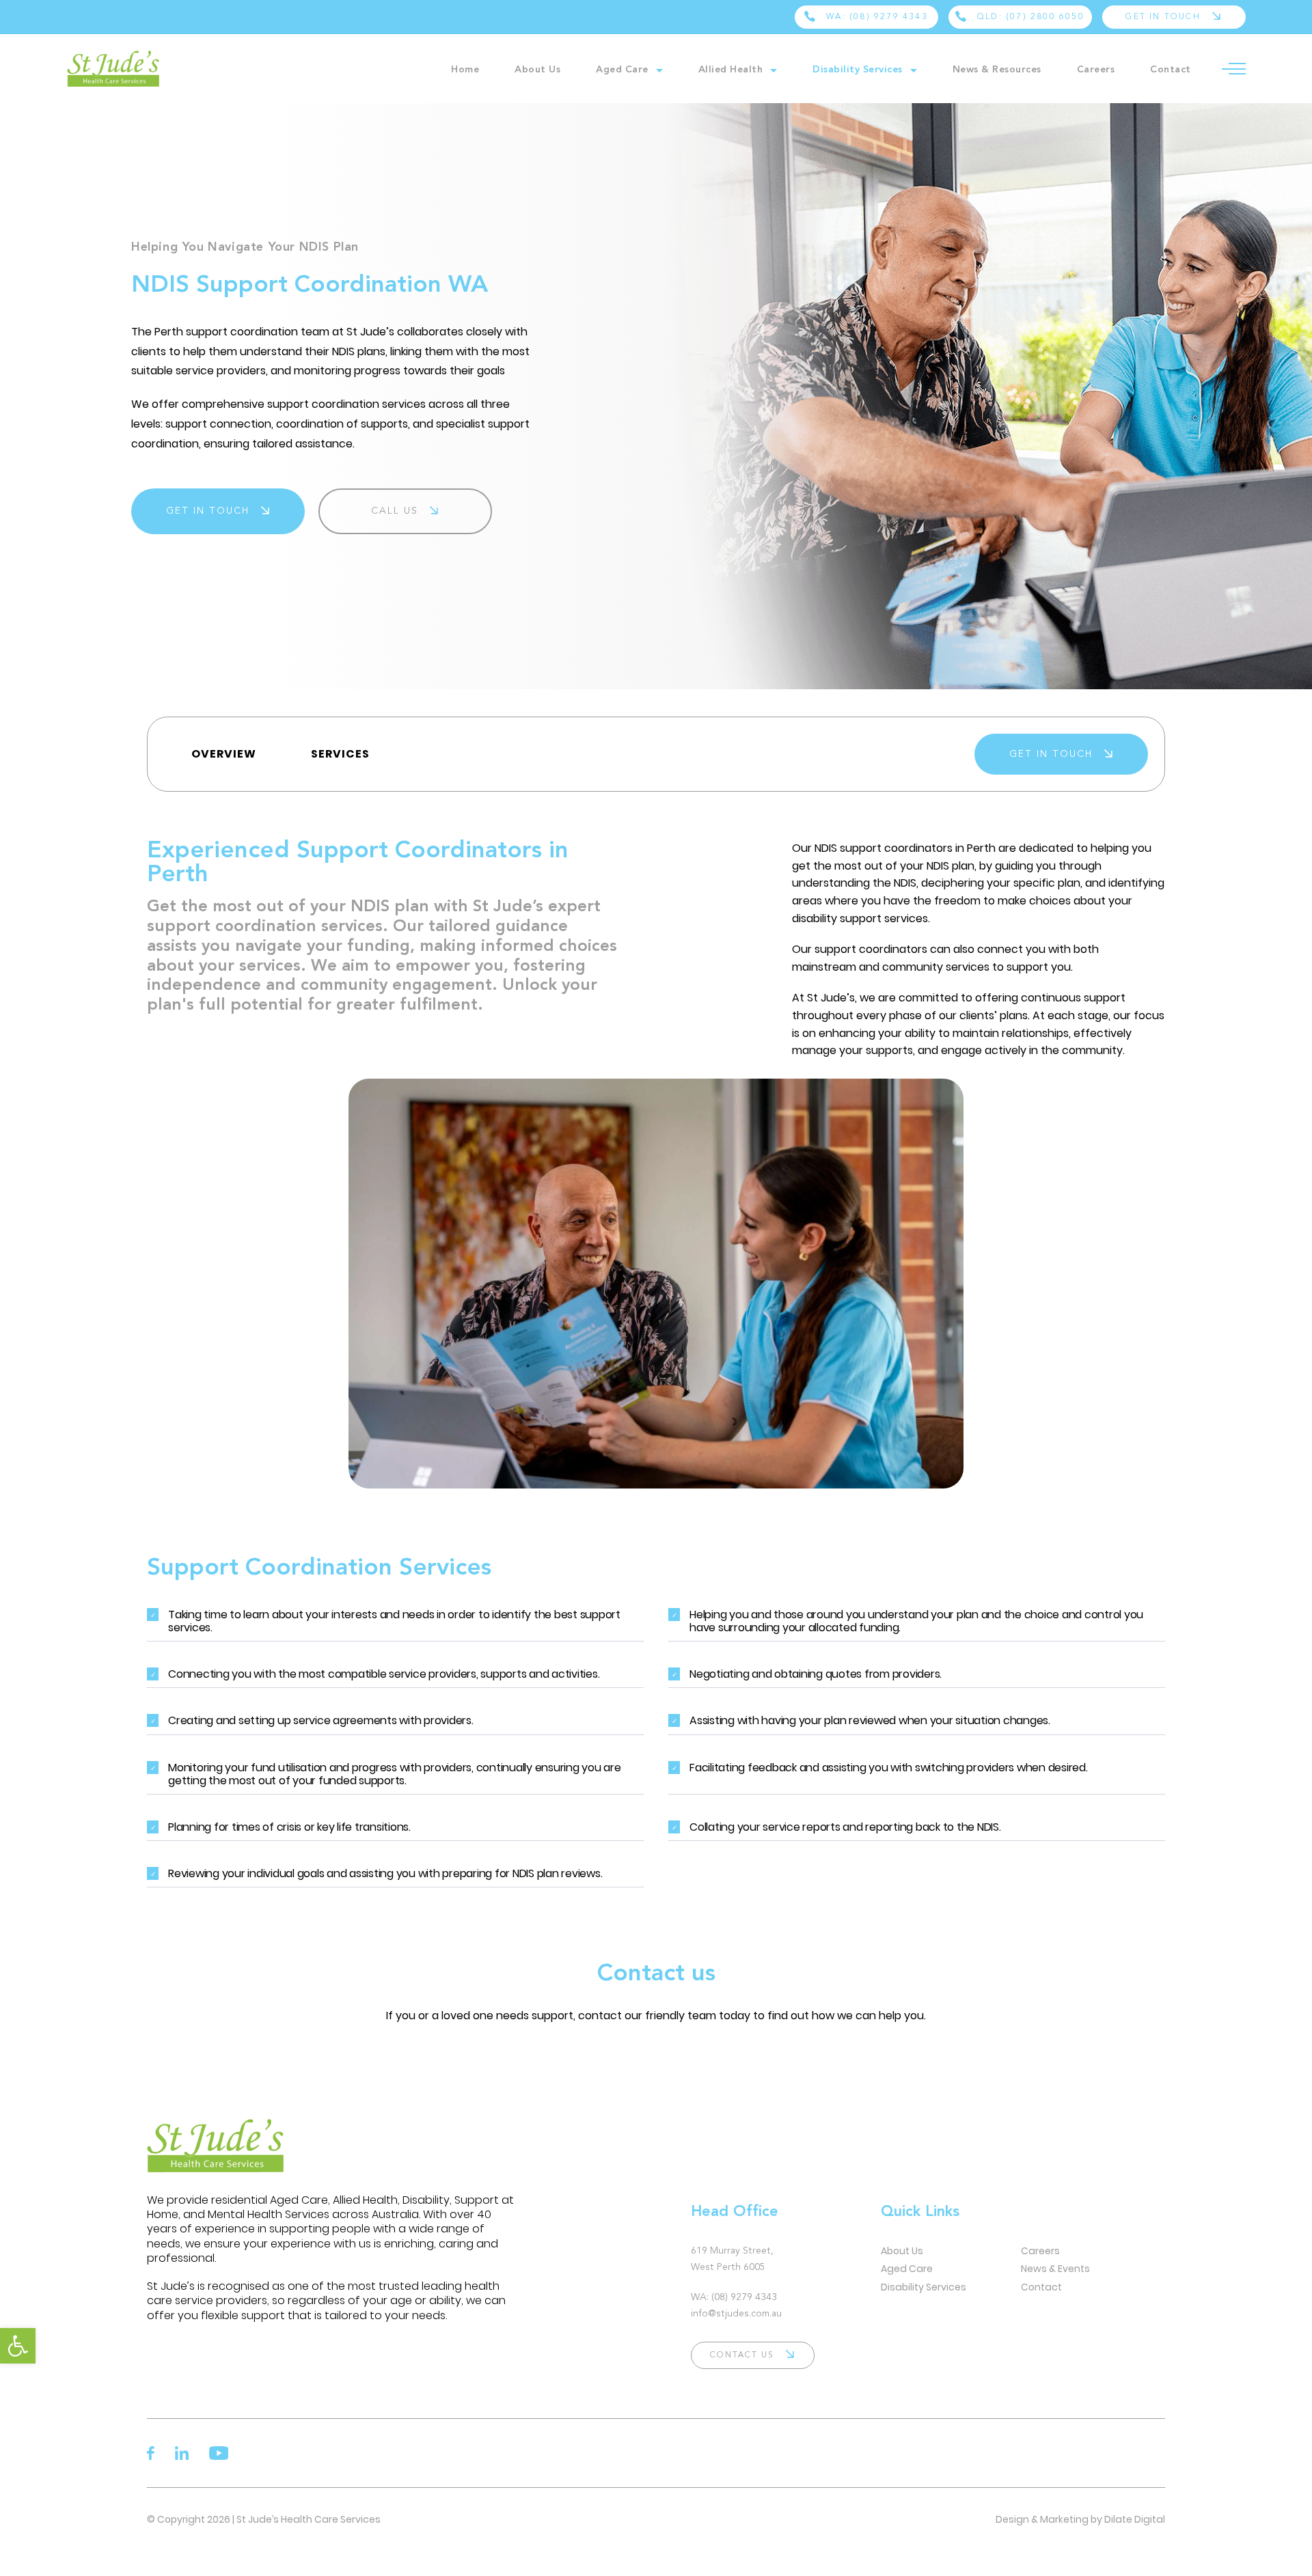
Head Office (735, 2212)
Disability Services (858, 70)
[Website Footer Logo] (334, 2146)
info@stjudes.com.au (736, 2314)
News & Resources (997, 70)
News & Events (1055, 2269)
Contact (1171, 70)
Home (465, 70)
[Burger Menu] (1234, 69)
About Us (537, 70)
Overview (224, 754)
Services (340, 754)
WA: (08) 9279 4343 (734, 2297)
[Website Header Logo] (138, 69)
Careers (1096, 70)
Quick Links (920, 2212)
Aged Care (622, 70)
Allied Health (731, 70)
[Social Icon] (151, 2453)
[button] (18, 2346)
